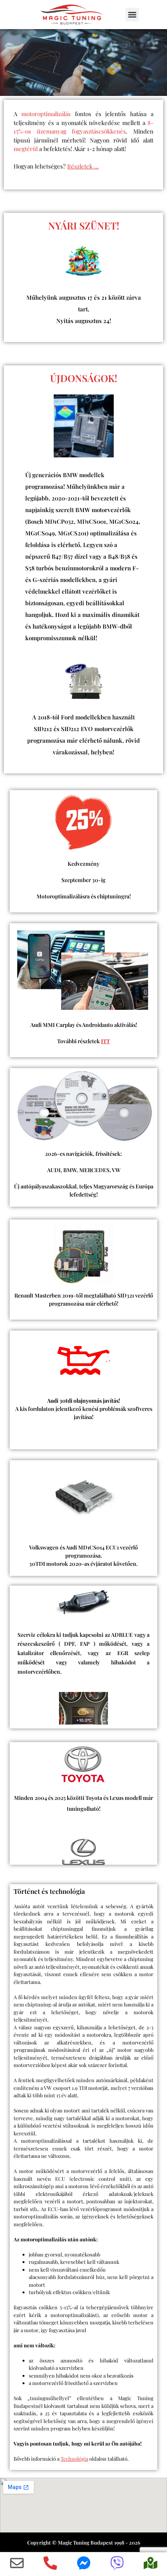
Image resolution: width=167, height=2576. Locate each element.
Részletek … (83, 166)
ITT (105, 1041)
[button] (132, 15)
